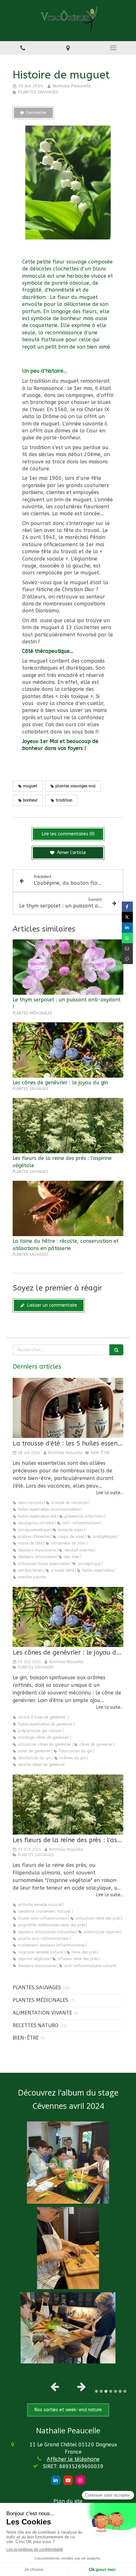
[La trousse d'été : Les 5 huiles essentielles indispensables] (68, 1408)
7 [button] (125, 2391)
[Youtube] (68, 2480)
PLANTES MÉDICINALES (40, 2000)
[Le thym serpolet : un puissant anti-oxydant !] (68, 967)
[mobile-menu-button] (113, 48)
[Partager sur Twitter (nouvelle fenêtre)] (127, 917)
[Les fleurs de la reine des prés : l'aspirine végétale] (68, 1126)
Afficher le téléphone (73, 2459)
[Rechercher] (116, 1350)
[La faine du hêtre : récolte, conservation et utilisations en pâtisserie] (68, 1208)
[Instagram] (80, 2480)
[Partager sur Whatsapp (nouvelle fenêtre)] (127, 938)
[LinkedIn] (56, 2480)
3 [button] (106, 2391)
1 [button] (96, 2391)
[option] (68, 2243)
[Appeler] (23, 48)
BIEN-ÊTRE (26, 2038)
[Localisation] (68, 48)
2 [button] (101, 2391)
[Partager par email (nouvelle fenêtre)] (127, 948)
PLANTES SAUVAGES (37, 1988)
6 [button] (120, 2391)
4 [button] (111, 2391)
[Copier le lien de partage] (127, 959)
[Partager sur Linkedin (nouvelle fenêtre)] (127, 928)
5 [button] (115, 2391)
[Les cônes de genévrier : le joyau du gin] (68, 1050)
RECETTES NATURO (36, 2025)
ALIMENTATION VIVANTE (42, 2013)
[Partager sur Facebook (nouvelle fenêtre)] (127, 907)
